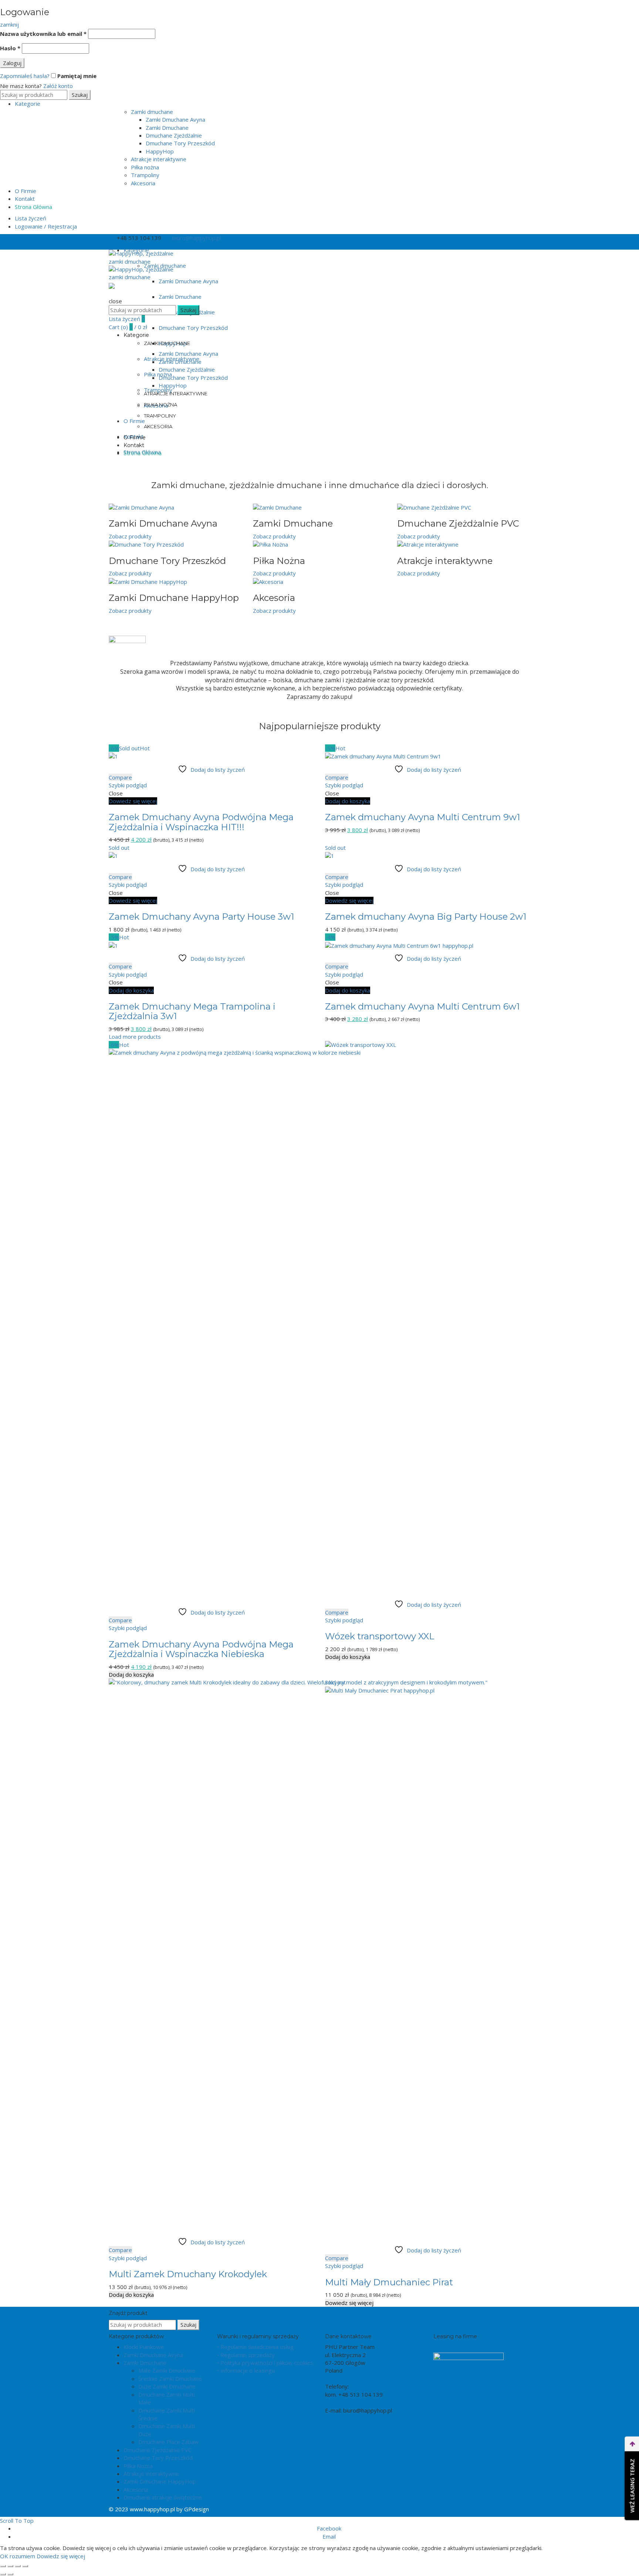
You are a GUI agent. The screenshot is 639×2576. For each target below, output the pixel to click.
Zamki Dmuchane (167, 128)
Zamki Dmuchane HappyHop (160, 2481)
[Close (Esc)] (3, 2566)
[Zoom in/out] (25, 2566)
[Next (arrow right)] (10, 2574)
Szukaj (80, 95)
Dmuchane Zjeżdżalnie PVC (158, 2450)
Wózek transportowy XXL (380, 1636)
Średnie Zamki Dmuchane (170, 2379)
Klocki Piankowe (144, 2347)
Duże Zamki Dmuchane (167, 2386)
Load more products (135, 1037)
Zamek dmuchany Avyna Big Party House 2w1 (426, 917)
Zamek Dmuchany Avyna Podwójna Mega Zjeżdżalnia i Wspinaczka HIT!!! (201, 822)
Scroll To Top (17, 2521)
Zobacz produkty (130, 536)
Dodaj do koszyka (348, 801)
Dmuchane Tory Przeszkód (180, 143)
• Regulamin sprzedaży (246, 2355)
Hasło (10, 48)
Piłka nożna (145, 167)
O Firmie (26, 191)
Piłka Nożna (138, 2466)
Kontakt (25, 199)
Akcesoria (143, 183)
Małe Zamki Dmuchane (167, 2370)
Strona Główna (33, 207)
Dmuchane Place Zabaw (168, 2442)
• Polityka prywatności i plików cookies (265, 2363)
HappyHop (160, 151)
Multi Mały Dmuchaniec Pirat (389, 2282)
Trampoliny (145, 175)
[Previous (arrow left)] (3, 2574)
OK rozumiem (18, 2556)
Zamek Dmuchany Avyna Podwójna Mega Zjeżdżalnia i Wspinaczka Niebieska (201, 1649)
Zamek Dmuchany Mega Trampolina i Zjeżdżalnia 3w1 (192, 1011)
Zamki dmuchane (152, 112)
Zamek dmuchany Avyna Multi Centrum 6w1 (422, 1006)
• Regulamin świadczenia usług (255, 2347)
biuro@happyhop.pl (197, 238)
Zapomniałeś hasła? (25, 76)
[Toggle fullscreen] (18, 2566)
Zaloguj (12, 63)
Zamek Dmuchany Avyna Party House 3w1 (201, 917)
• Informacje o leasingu (246, 2370)
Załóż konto (58, 86)
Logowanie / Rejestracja (46, 226)
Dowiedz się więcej (133, 801)
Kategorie (28, 104)
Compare (120, 777)
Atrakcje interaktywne (159, 159)
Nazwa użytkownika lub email (43, 34)
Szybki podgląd (128, 785)
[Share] (10, 2566)
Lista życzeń (31, 218)
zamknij (9, 24)
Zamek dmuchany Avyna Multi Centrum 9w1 (422, 817)
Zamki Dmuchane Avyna (175, 119)
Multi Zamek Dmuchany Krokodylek (188, 2274)
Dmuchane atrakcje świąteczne (163, 2497)
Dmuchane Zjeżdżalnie (174, 135)
